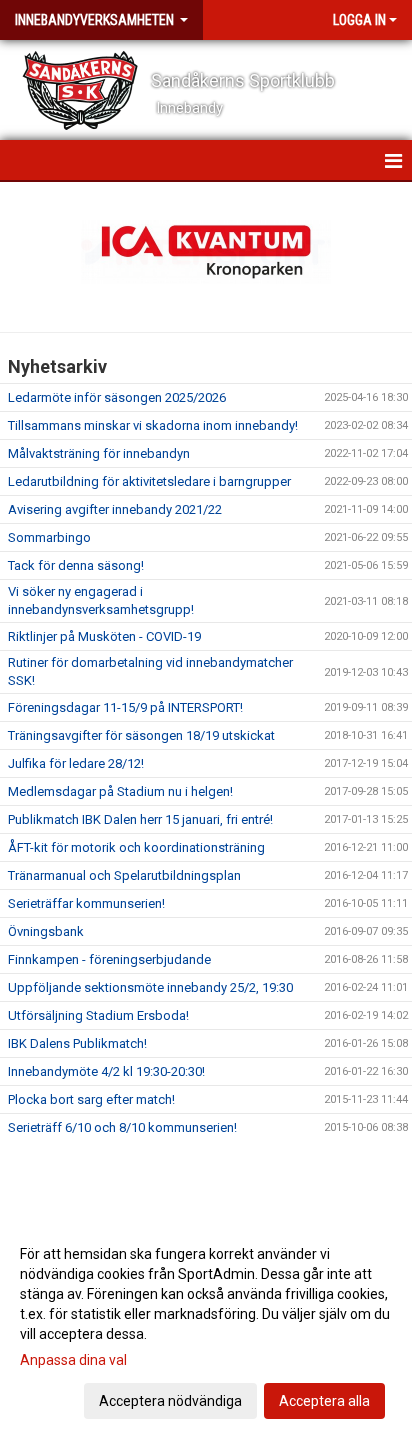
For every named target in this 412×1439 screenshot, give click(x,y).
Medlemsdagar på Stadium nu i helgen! (120, 791)
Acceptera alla (324, 1401)
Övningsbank (46, 931)
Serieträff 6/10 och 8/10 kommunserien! (122, 1127)
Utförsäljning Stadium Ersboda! (98, 1015)
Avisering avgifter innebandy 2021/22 (115, 509)
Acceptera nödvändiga (170, 1401)
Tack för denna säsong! (76, 565)
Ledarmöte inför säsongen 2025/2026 (117, 397)
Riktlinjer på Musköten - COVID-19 (104, 636)
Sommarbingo (49, 537)
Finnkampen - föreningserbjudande (109, 959)
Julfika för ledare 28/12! (76, 763)
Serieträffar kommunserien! (86, 903)
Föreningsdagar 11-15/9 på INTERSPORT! (125, 707)
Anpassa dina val (73, 1360)
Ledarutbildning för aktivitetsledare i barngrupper (149, 481)
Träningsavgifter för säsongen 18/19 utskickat (141, 735)
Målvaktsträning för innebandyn (99, 453)
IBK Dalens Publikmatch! (77, 1043)
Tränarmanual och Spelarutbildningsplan (124, 875)
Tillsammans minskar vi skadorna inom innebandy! (153, 425)
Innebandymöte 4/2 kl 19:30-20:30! (106, 1071)
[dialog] (206, 1326)
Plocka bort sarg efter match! (91, 1099)
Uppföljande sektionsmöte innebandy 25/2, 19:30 (150, 987)
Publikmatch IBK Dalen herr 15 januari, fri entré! (140, 819)
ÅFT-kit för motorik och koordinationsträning (136, 847)
